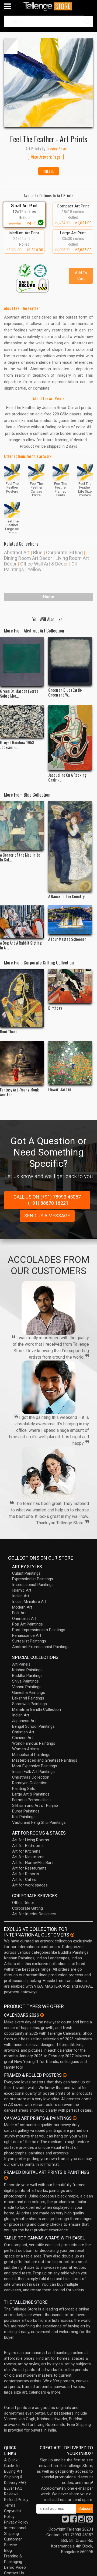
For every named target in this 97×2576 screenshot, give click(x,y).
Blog (8, 2550)
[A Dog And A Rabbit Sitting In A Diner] (22, 922)
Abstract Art (17, 552)
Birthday (55, 1008)
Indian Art (21, 1596)
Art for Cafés (24, 1879)
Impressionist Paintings (33, 1585)
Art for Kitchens (26, 1851)
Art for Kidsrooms (28, 1857)
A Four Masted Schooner (67, 939)
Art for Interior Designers (34, 1914)
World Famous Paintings (34, 1743)
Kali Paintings (24, 1817)
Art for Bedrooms (28, 1846)
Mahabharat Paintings (31, 1755)
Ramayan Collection (30, 1783)
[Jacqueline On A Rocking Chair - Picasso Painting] (70, 738)
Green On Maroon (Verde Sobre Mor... (19, 693)
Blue (38, 552)
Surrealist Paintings (29, 1641)
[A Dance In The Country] (70, 846)
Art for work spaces (30, 1885)
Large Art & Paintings (31, 1794)
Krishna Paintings (27, 1670)
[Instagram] (81, 2521)
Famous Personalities (31, 1800)
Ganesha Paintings (29, 1692)
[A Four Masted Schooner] (70, 920)
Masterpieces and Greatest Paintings (45, 1760)
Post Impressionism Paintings (39, 1630)
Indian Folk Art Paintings (33, 1772)
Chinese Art (22, 1738)
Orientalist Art (24, 1619)
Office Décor (23, 1903)
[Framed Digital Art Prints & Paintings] (6, 2178)
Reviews (11, 2494)
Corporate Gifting (64, 552)
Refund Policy (16, 2500)
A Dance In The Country (66, 896)
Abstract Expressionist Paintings (41, 1647)
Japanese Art (24, 1721)
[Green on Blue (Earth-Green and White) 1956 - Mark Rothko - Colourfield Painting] (70, 661)
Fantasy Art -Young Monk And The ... (19, 1092)
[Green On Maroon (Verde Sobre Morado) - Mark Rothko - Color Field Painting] (22, 662)
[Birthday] (70, 986)
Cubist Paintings (26, 1573)
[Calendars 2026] (42, 2015)
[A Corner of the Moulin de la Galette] (22, 826)
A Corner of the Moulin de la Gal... (20, 857)
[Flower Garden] (70, 1063)
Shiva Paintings (25, 1681)
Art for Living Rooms (31, 1840)
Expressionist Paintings (33, 1579)
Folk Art (19, 1613)
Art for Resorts (26, 1874)
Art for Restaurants (29, 1868)
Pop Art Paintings (27, 1624)
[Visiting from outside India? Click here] (72, 1935)
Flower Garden (60, 1089)
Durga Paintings (26, 1811)
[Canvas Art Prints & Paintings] (75, 2118)
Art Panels (21, 1664)
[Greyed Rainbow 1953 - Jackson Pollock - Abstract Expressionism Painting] (22, 722)
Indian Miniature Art (29, 1602)
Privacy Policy (16, 2522)
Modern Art (22, 1607)
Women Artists (25, 1749)
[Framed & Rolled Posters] (65, 2075)
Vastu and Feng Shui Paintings (39, 1822)
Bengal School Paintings (33, 1726)
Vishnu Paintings (27, 1687)
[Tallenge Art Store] (48, 6)
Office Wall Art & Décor (44, 564)
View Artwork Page (46, 157)
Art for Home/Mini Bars (33, 1863)
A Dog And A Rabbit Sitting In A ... (21, 945)
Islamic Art (22, 1590)
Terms (10, 2505)
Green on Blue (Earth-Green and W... (65, 692)
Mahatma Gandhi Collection (37, 1709)
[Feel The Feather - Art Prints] (48, 83)
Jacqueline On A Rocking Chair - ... (67, 777)
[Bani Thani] (22, 998)
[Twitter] (65, 2521)
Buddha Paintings (27, 1676)
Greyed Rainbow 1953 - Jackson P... (18, 745)
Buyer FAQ (13, 2488)
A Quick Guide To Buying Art (13, 2466)
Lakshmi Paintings (28, 1698)
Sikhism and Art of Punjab (35, 1805)
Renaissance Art (27, 1635)
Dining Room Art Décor (28, 558)
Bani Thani (8, 1031)
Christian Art (23, 1732)
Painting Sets (24, 1789)
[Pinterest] (89, 2521)
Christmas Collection (31, 1777)
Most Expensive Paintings (35, 1766)
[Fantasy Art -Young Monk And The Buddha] (22, 1063)
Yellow (34, 569)
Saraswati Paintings (30, 1704)
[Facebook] (73, 2521)
